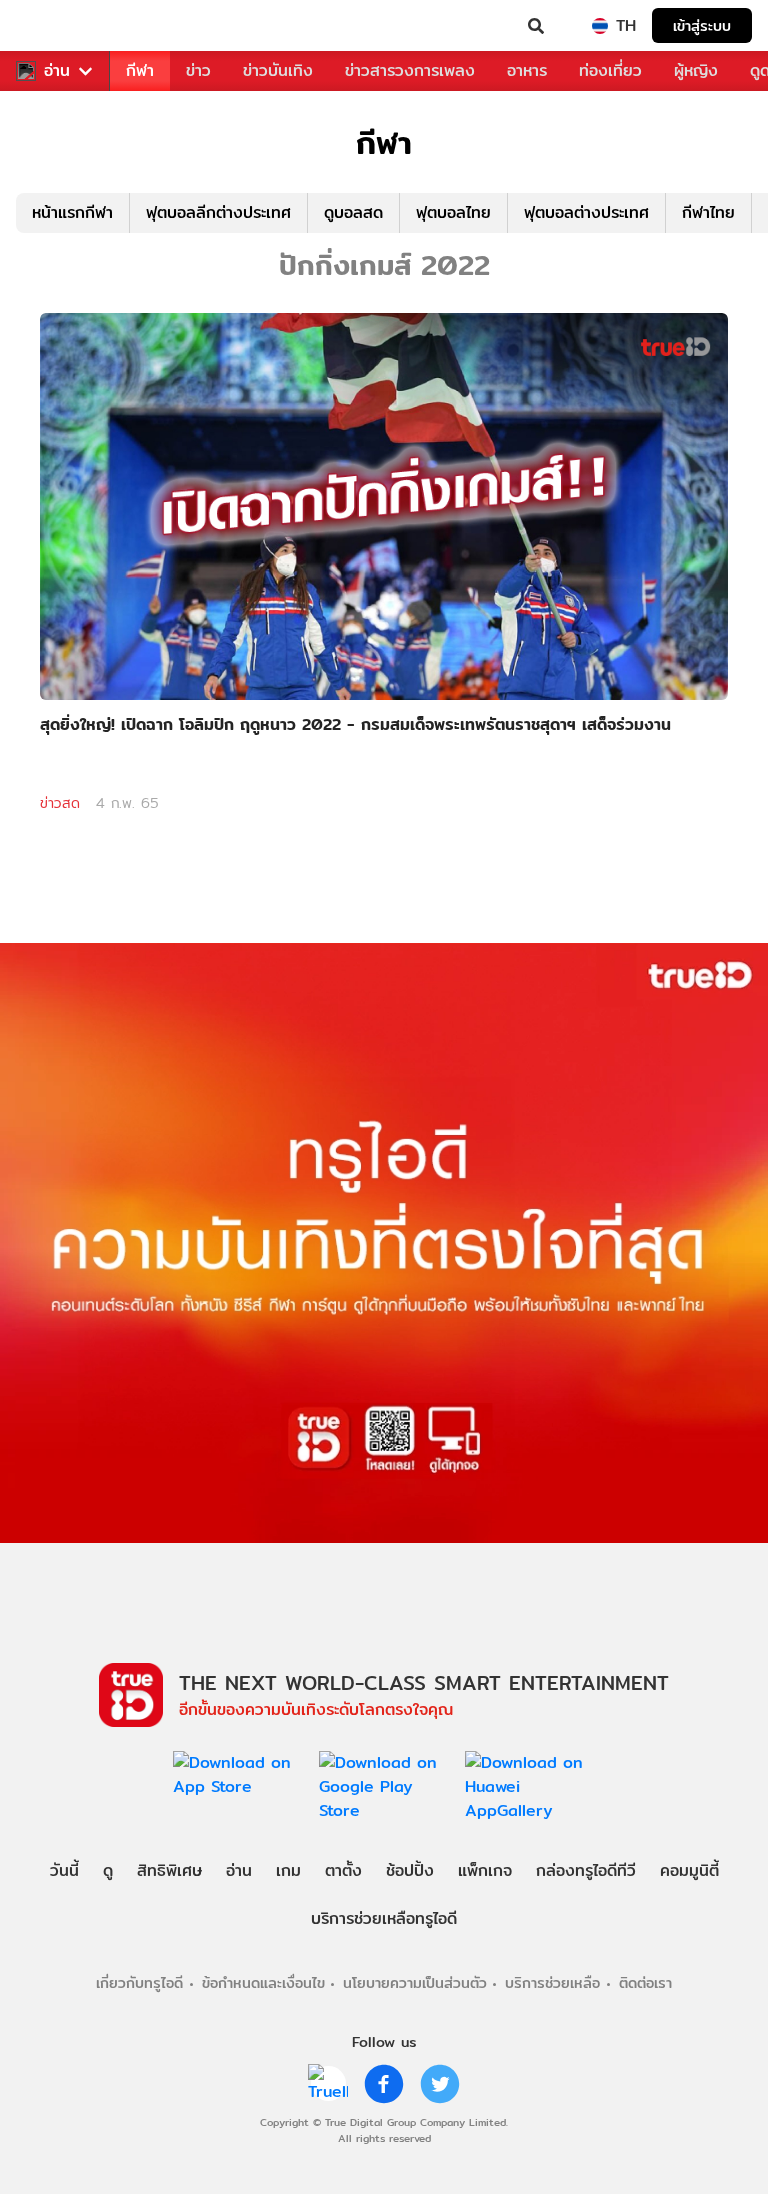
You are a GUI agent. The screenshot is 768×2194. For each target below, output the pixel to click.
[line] (328, 2084)
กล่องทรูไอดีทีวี (586, 1870)
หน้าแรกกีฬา (72, 212)
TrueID (56, 26)
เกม (288, 1870)
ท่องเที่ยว (610, 70)
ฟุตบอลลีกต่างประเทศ (218, 212)
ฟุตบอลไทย (453, 212)
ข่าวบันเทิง (278, 70)
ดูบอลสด (353, 212)
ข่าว (198, 70)
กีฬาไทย (708, 212)
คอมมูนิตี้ (689, 1870)
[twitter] (440, 2084)
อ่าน (57, 71)
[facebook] (384, 2084)
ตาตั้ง (343, 1870)
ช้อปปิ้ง (410, 1870)
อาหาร (527, 70)
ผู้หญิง (696, 70)
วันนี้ (64, 1870)
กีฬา (140, 70)
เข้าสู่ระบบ (702, 25)
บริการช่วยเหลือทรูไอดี (384, 1918)
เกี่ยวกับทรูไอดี (139, 1982)
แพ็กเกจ (485, 1870)
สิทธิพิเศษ (169, 1870)
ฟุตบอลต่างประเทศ (586, 212)
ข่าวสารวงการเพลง (410, 70)
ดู (108, 1870)
